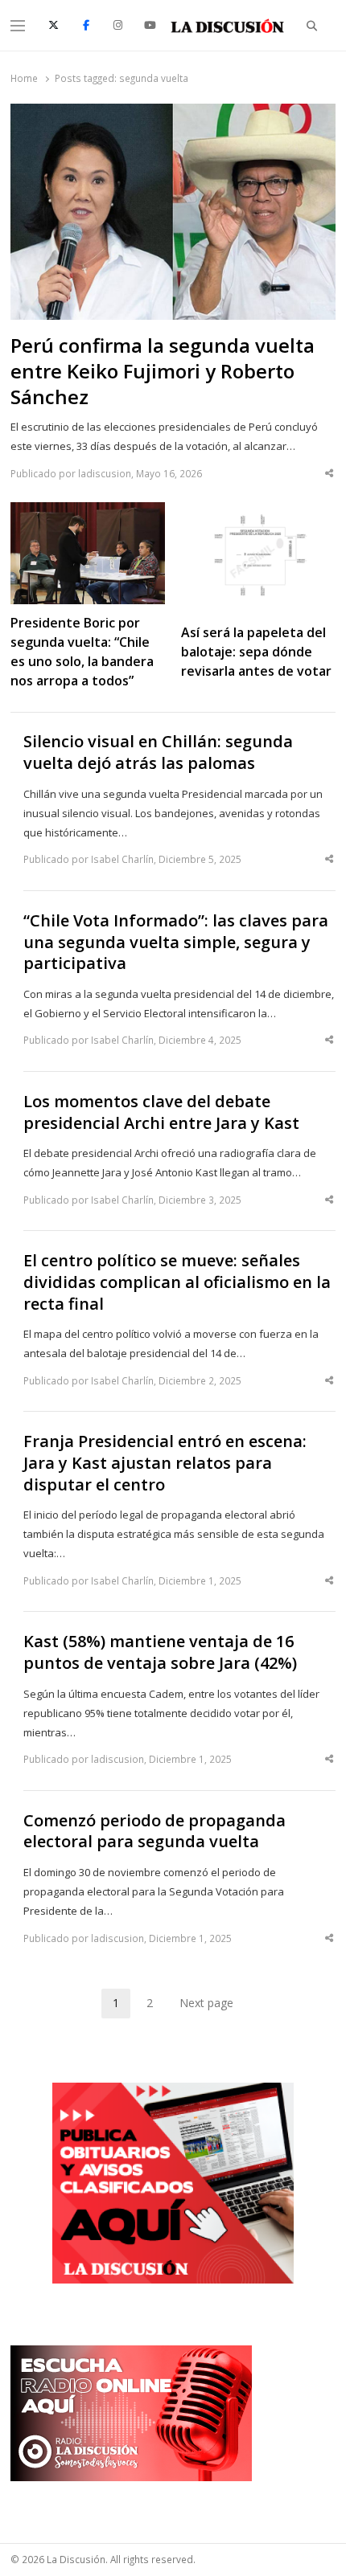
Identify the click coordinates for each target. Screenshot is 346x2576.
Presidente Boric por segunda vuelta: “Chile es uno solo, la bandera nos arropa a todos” (82, 652)
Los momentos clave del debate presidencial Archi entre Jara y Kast (161, 1112)
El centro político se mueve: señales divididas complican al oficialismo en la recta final (177, 1282)
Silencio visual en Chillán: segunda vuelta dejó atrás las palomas (158, 752)
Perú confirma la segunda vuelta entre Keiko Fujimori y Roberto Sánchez (163, 371)
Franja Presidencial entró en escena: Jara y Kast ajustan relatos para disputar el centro (165, 1463)
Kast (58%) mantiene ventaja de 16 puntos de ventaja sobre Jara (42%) (160, 1652)
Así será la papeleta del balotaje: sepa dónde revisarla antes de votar (256, 652)
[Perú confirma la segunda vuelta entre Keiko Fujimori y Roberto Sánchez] (173, 113)
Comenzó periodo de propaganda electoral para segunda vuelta (154, 1832)
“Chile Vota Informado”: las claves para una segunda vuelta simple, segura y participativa (176, 942)
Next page (206, 2003)
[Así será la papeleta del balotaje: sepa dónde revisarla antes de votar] (258, 512)
